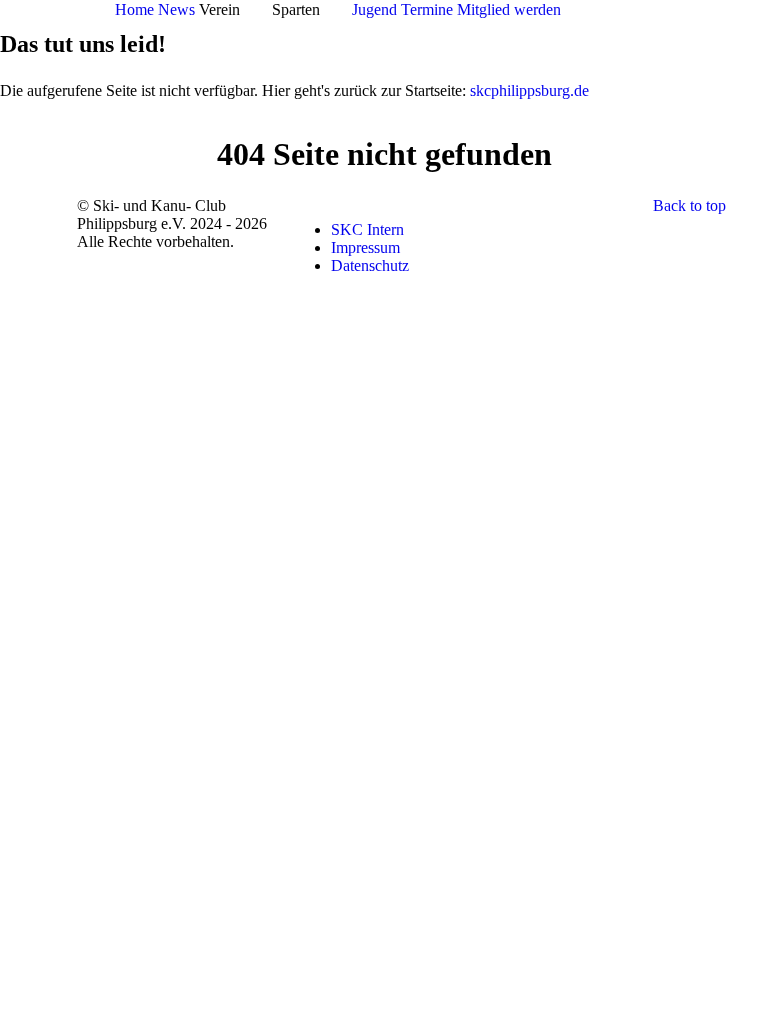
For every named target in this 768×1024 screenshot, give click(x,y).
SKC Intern (367, 229)
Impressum (365, 247)
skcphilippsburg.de (529, 90)
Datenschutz (370, 265)
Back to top (689, 205)
